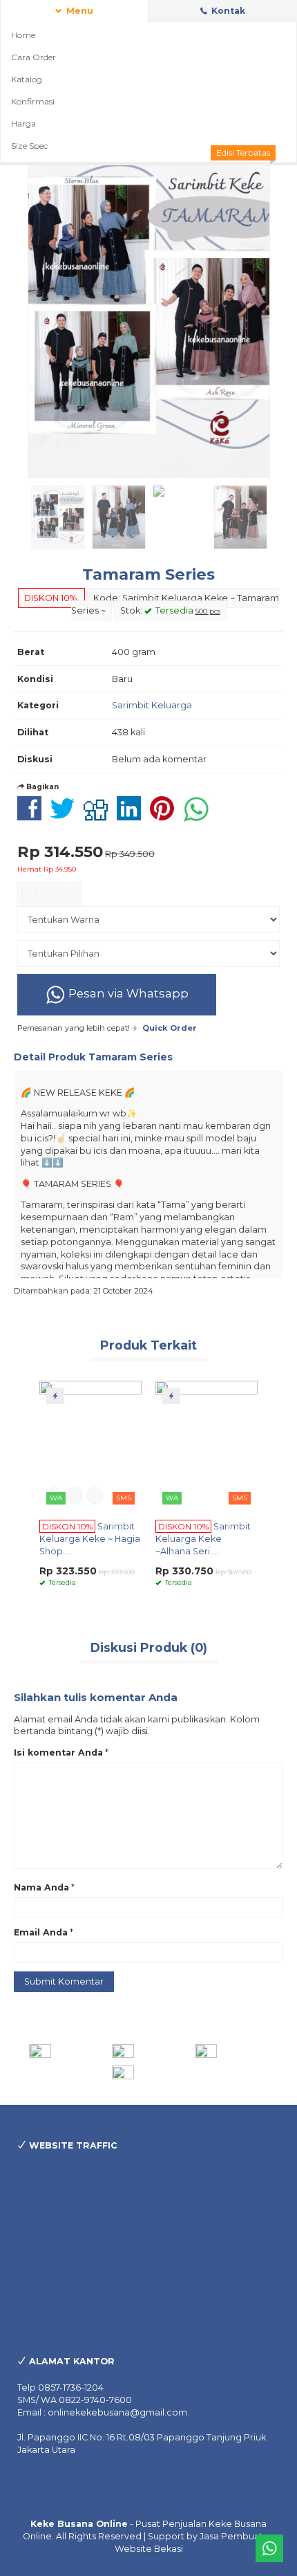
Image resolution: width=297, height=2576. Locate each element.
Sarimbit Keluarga (152, 705)
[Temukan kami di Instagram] (66, 2051)
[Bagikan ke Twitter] (66, 816)
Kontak (227, 11)
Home (23, 35)
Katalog (27, 79)
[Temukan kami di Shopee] (149, 2051)
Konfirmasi (33, 101)
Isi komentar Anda (58, 1752)
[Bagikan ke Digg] (99, 816)
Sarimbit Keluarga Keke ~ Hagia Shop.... (90, 1539)
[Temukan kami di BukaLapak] (149, 2072)
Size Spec (29, 146)
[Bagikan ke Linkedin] (132, 816)
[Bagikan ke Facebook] (33, 816)
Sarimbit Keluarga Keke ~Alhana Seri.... (203, 1539)
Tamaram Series (148, 574)
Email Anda (41, 1932)
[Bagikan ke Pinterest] (165, 816)
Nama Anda (41, 1887)
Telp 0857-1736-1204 (60, 2388)
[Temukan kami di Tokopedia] (232, 2051)
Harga (23, 123)
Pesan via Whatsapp (127, 993)
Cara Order (33, 57)
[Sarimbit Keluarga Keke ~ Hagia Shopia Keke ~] (90, 1445)
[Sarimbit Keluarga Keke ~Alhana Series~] (207, 1445)
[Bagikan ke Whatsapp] (200, 816)
